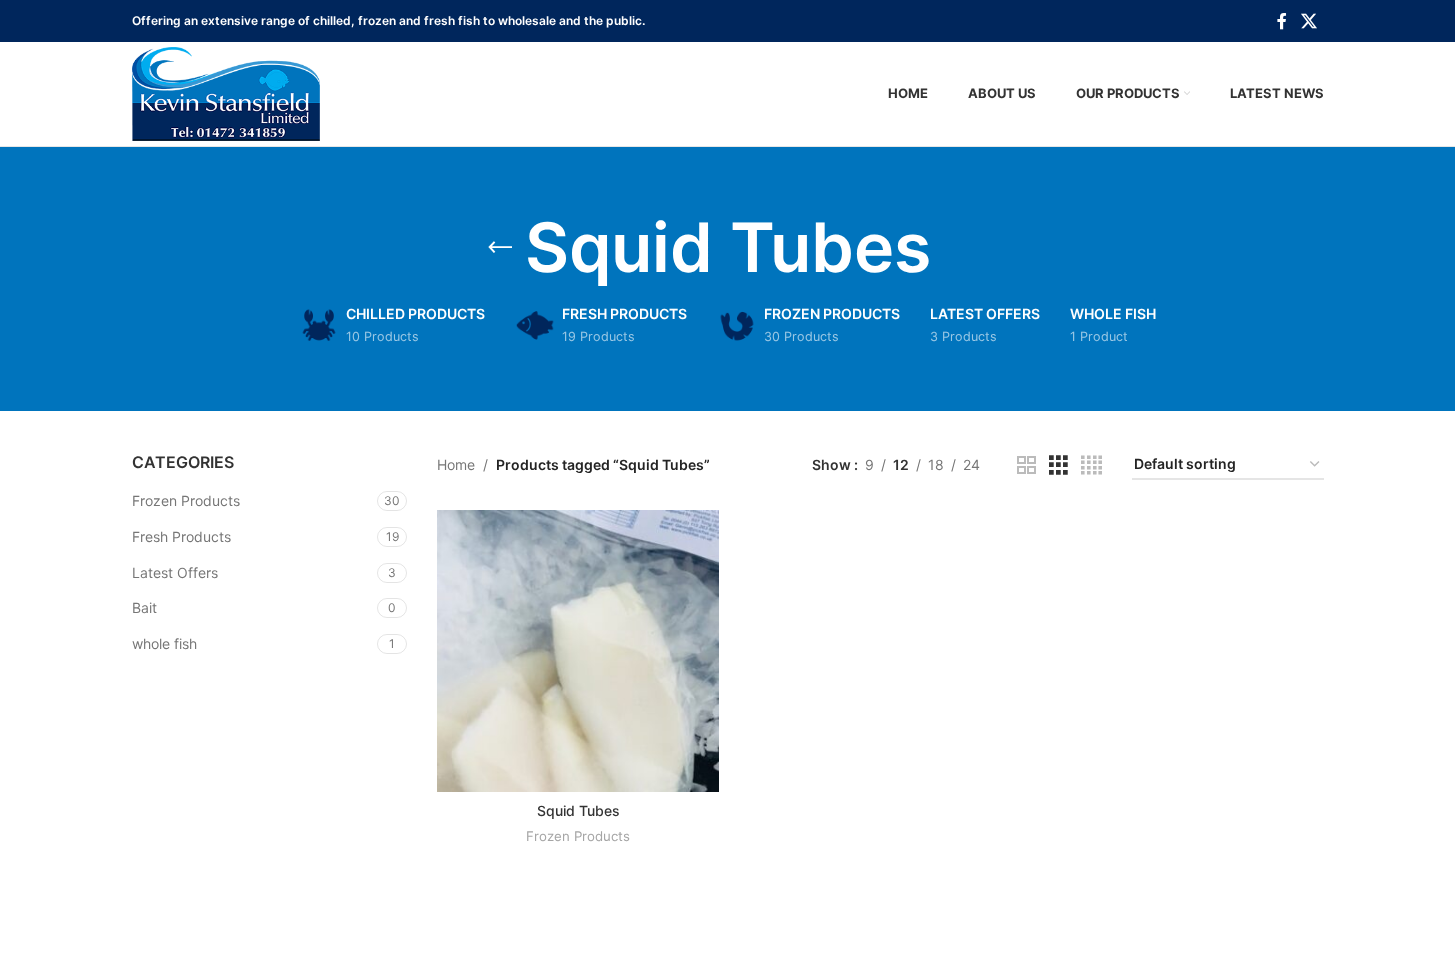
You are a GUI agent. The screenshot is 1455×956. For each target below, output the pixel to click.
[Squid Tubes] (578, 651)
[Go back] (500, 248)
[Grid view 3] (1058, 465)
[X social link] (1308, 21)
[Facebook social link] (1282, 21)
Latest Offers (175, 572)
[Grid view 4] (1091, 465)
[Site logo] (226, 92)
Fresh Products (181, 536)
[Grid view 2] (1026, 465)
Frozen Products (186, 500)
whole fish (164, 643)
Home (456, 464)
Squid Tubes (578, 810)
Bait (144, 607)
